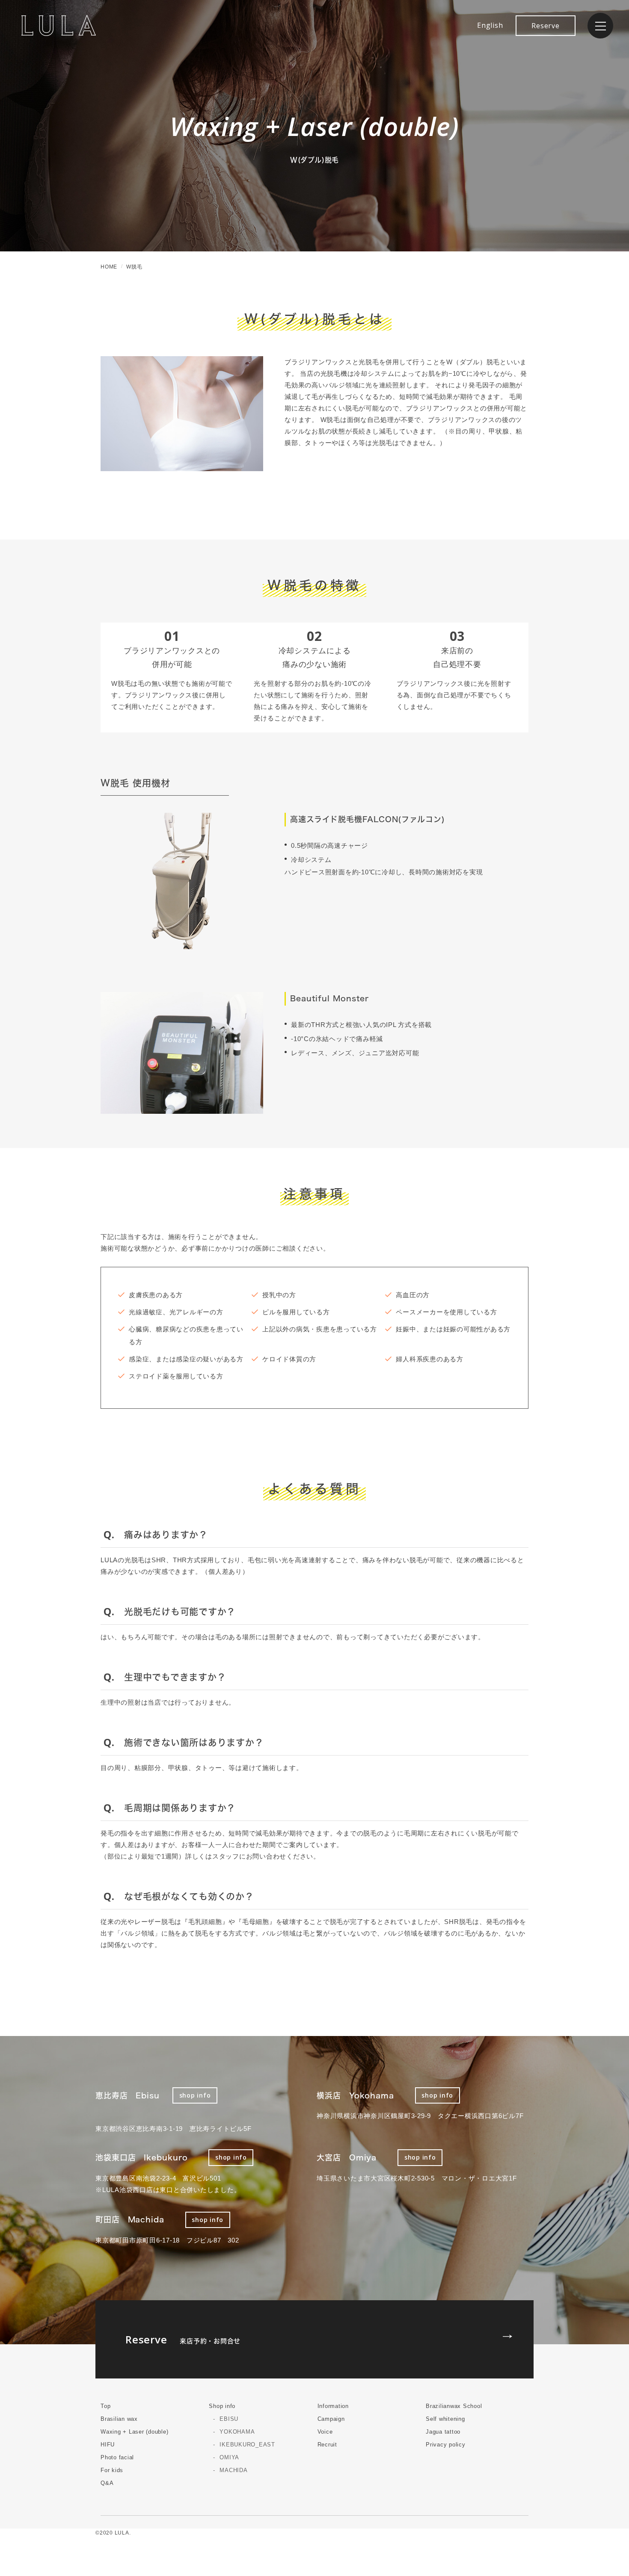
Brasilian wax (119, 2419)
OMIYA (229, 2457)
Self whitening (445, 2419)
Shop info (222, 2406)
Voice (325, 2432)
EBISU (229, 2419)
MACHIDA (233, 2470)
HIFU (108, 2445)
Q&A (107, 2483)
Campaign (331, 2419)
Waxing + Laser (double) (134, 2432)
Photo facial (117, 2457)
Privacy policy (446, 2445)
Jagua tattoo (443, 2432)
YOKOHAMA (237, 2432)
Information (333, 2406)
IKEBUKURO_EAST (247, 2445)
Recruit (327, 2445)
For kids (112, 2470)
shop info (195, 2095)
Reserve (545, 26)
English (490, 25)
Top (105, 2406)
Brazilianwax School (454, 2406)
